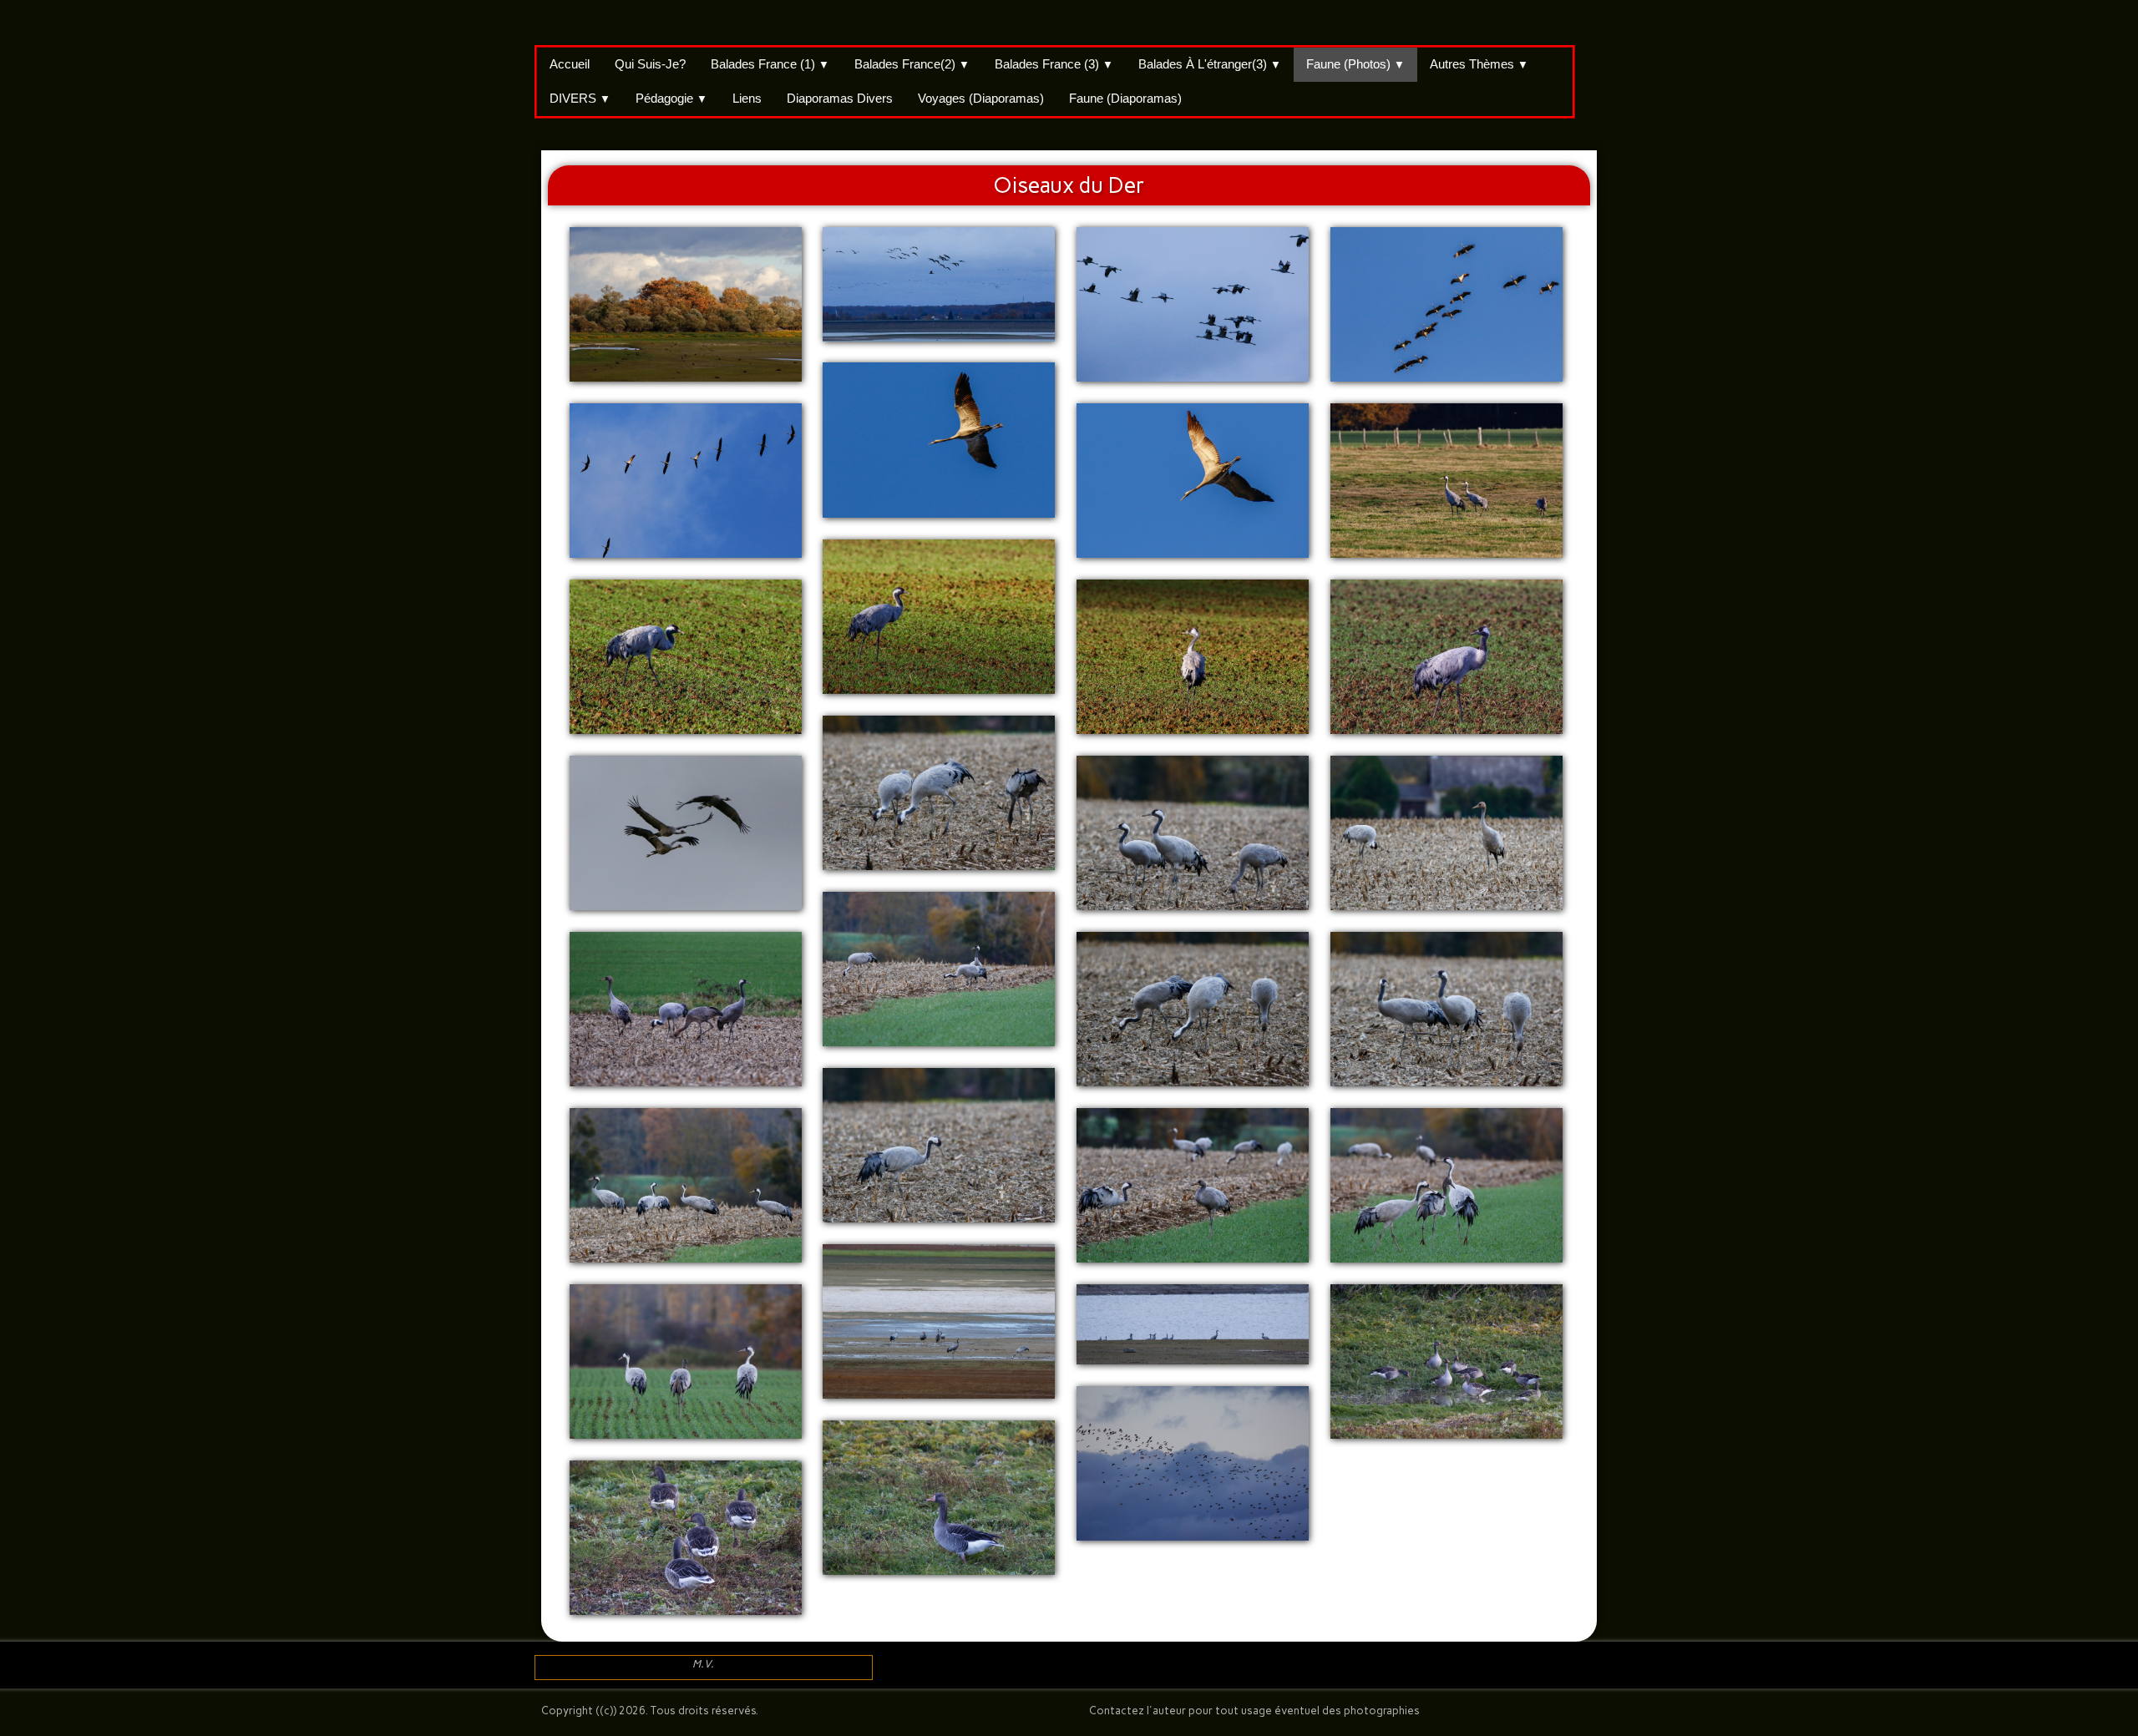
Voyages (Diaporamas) (981, 98)
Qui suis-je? (650, 64)
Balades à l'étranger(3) (1210, 64)
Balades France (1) (770, 64)
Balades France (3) (1054, 64)
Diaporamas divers (840, 98)
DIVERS (580, 98)
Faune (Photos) (1355, 64)
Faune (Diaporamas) (1125, 98)
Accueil (570, 64)
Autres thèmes (1479, 64)
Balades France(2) (912, 64)
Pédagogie (671, 98)
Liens (747, 98)
